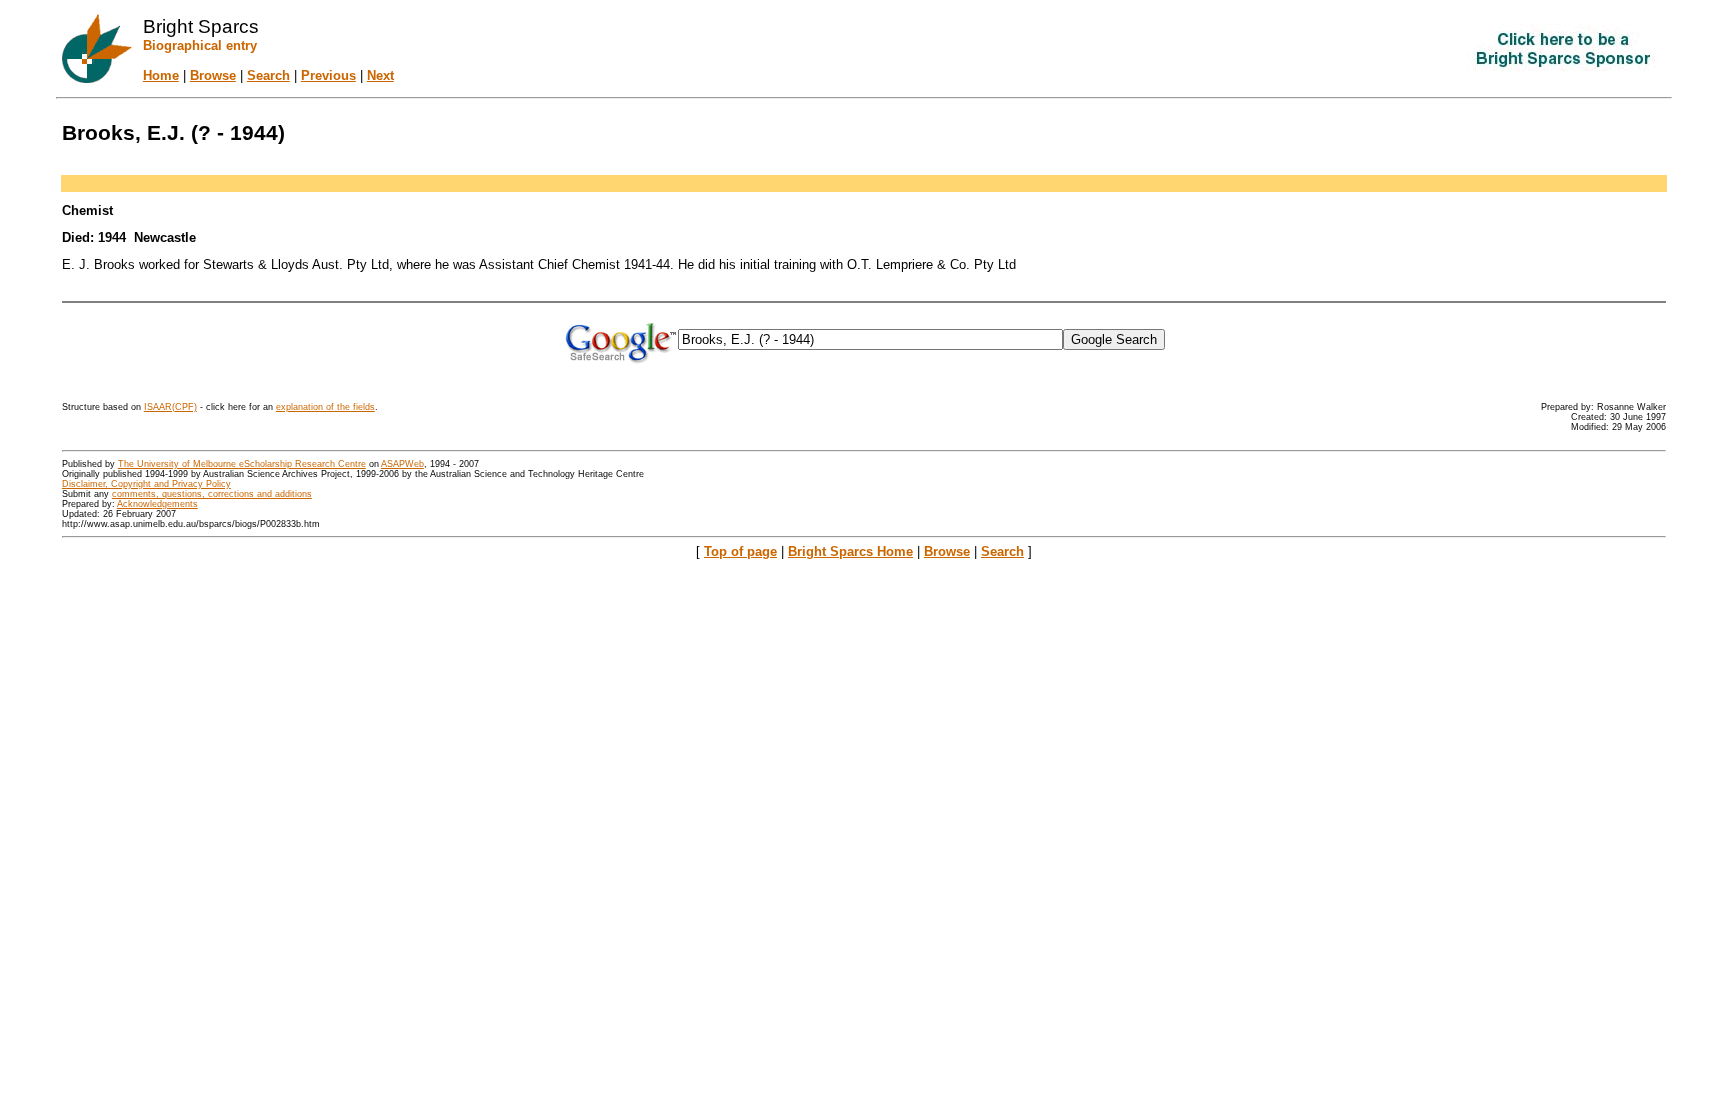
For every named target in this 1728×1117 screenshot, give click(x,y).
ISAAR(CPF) (170, 407)
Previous (328, 75)
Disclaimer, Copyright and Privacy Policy (146, 484)
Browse (213, 75)
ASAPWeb (402, 464)
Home (161, 75)
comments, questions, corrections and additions (212, 494)
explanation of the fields (325, 407)
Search (268, 75)
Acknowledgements (157, 504)
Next (380, 75)
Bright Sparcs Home (850, 551)
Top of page (740, 551)
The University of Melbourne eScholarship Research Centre (242, 464)
